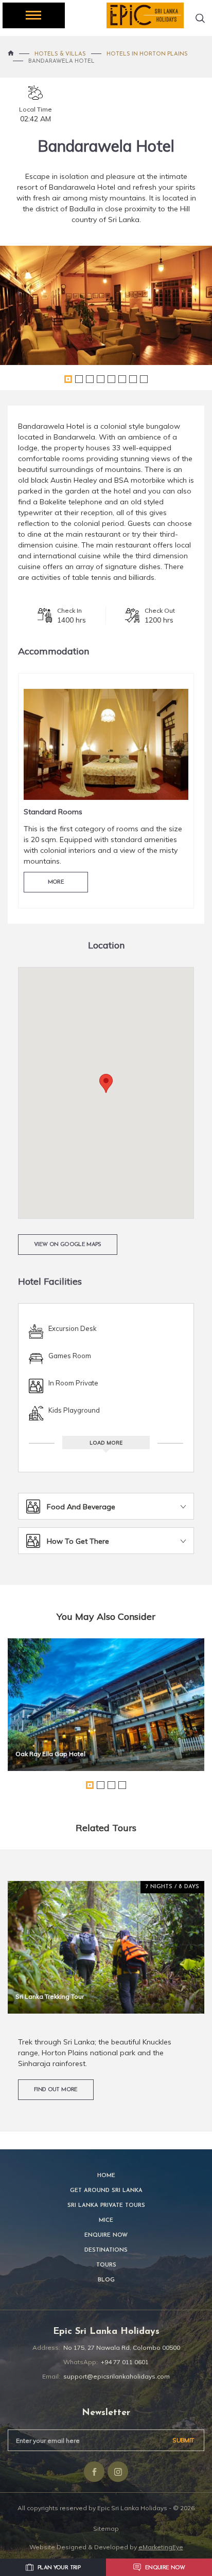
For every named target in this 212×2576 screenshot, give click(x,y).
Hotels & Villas (60, 54)
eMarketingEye (161, 2547)
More (56, 882)
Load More (106, 1443)
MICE (106, 2221)
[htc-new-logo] (145, 15)
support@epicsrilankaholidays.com (117, 2376)
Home (106, 2176)
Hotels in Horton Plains (147, 54)
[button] (106, 1083)
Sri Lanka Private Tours (106, 2206)
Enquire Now (106, 2235)
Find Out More (56, 2090)
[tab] (106, 1506)
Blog (106, 2280)
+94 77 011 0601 (125, 2362)
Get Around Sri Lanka (106, 2191)
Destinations (106, 2250)
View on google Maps (68, 1245)
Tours (106, 2265)
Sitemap (106, 2528)
